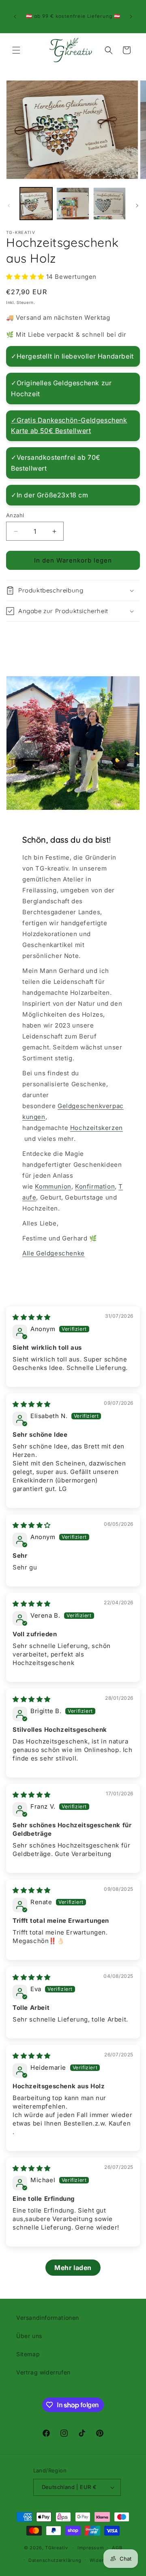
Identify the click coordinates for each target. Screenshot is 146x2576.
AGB (117, 2548)
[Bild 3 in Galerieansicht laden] (109, 204)
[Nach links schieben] (9, 206)
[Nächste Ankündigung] (131, 17)
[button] (16, 50)
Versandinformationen (48, 2318)
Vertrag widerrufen (43, 2372)
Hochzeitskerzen (97, 1128)
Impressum (91, 2548)
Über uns (29, 2336)
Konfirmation (95, 1186)
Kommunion (53, 1186)
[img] (32, 1317)
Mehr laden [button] (73, 2268)
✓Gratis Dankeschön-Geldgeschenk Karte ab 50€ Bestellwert (69, 425)
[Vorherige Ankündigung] (15, 17)
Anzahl (15, 515)
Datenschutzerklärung (55, 2560)
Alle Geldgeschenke (54, 1253)
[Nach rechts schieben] (137, 206)
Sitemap (28, 2354)
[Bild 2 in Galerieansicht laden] (73, 204)
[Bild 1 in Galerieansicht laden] (36, 204)
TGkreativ (56, 2548)
